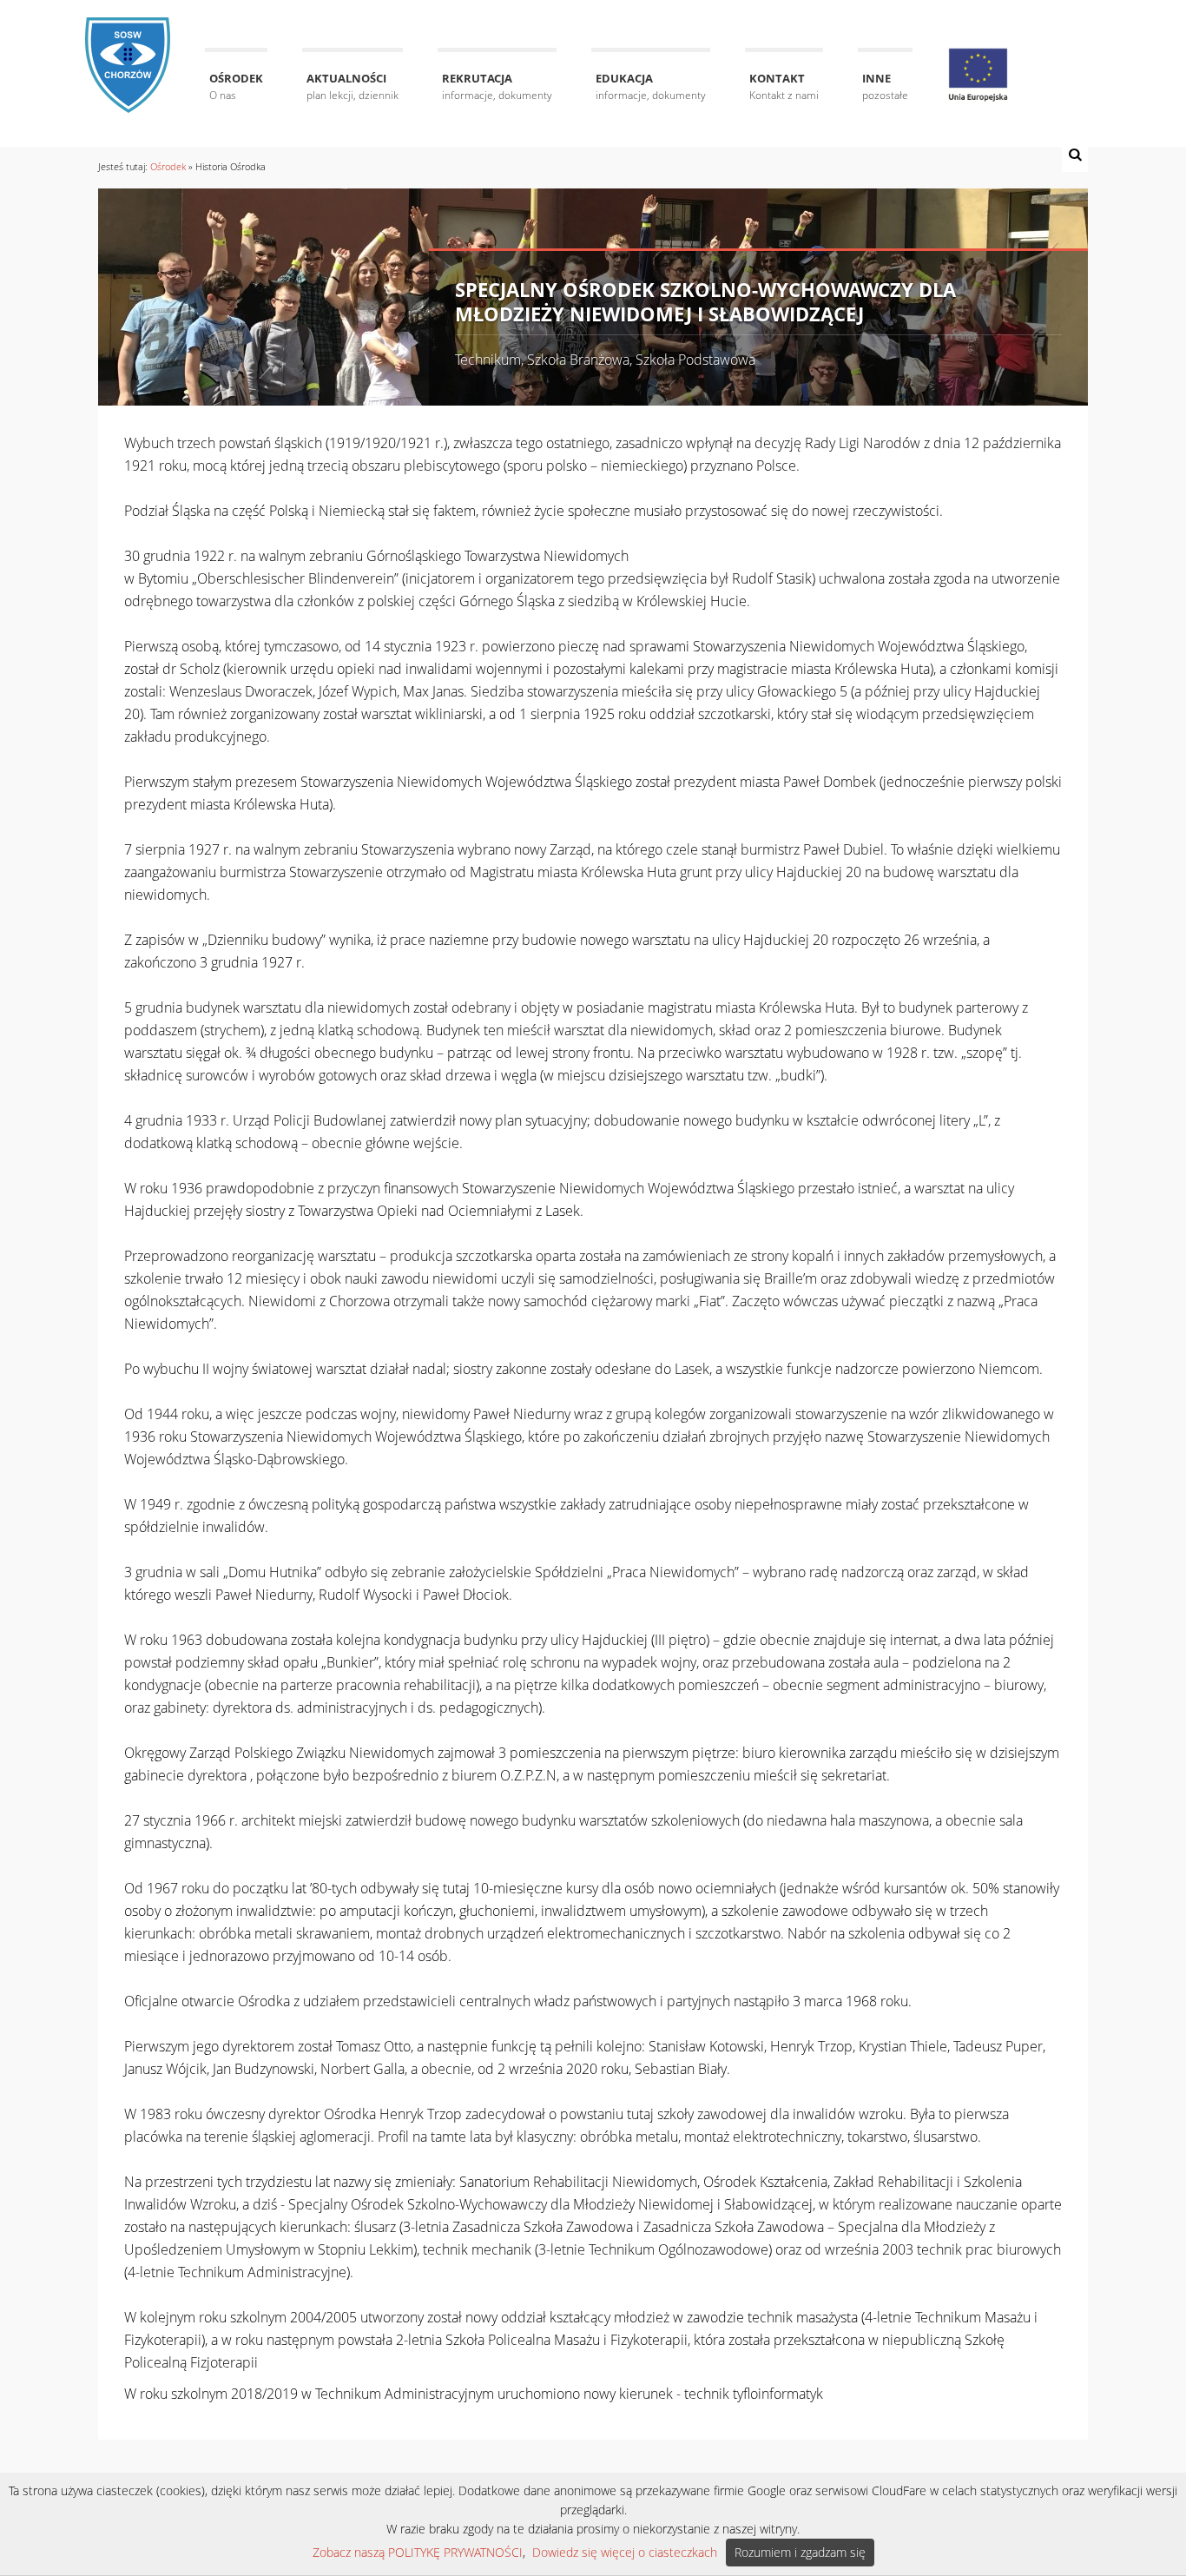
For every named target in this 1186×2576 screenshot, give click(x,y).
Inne (885, 86)
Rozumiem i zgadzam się (800, 2552)
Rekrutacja (497, 86)
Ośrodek (236, 86)
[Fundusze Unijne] (978, 75)
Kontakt (784, 86)
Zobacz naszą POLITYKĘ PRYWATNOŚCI (418, 2552)
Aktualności (353, 86)
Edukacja (651, 86)
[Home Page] (128, 54)
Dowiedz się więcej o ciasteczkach (625, 2552)
